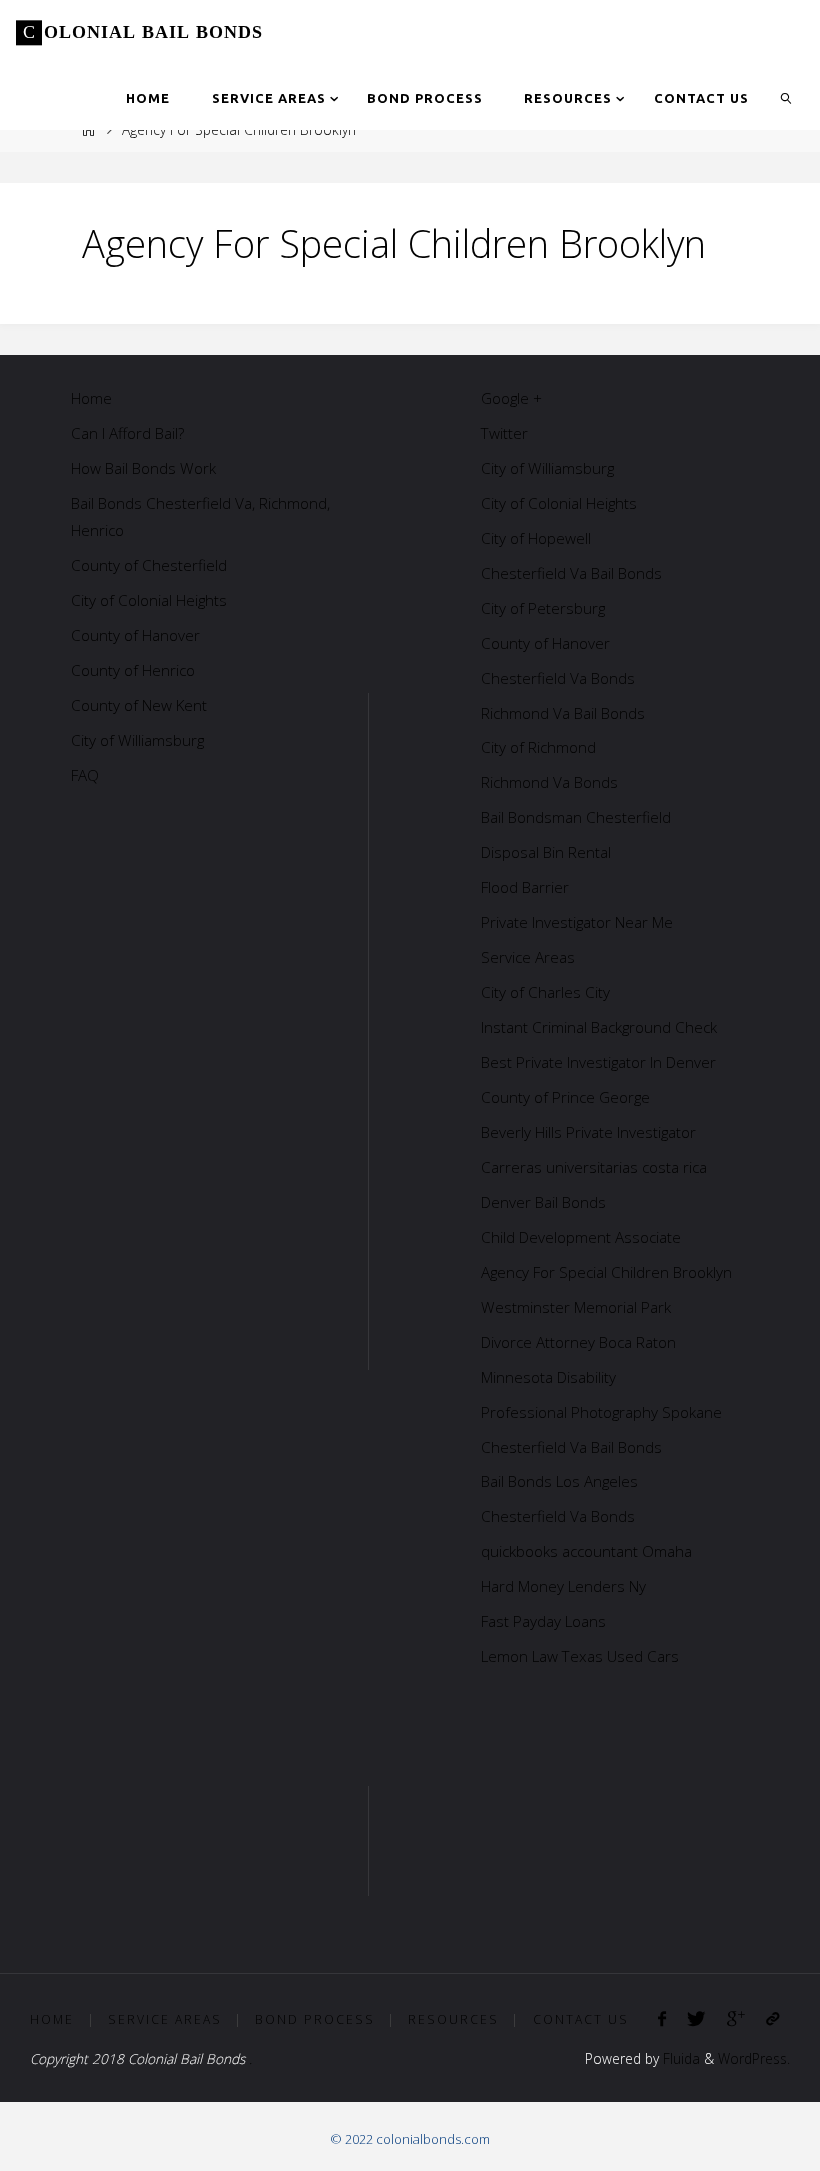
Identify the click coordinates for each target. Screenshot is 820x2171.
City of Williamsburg (137, 740)
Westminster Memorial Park (576, 1307)
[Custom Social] (772, 2018)
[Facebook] (662, 2018)
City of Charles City (545, 992)
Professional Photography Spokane (601, 1412)
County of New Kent (139, 705)
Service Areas (528, 957)
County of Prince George (565, 1097)
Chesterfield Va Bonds (558, 678)
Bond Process (315, 2019)
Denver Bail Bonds (543, 1202)
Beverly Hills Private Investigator (588, 1132)
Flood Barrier (525, 887)
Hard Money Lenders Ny (563, 1586)
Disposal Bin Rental (546, 852)
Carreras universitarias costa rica (594, 1167)
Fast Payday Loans (543, 1621)
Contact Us (581, 2019)
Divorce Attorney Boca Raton (578, 1342)
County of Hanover (135, 635)
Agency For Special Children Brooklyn (606, 1272)
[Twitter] (696, 2018)
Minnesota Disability (548, 1377)
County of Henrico (133, 670)
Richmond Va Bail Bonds (563, 713)
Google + (511, 398)
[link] (786, 97)
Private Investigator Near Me (577, 922)
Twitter (504, 433)
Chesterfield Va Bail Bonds (571, 573)
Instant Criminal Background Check (599, 1027)
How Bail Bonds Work (143, 468)
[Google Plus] (735, 2018)
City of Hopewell (536, 538)
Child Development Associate (581, 1237)
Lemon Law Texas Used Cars (580, 1656)
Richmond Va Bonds (549, 782)
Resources (453, 2019)
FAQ (85, 775)
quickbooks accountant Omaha (586, 1551)
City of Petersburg (543, 608)
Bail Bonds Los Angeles (559, 1481)
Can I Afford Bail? (127, 433)
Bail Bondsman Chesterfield (576, 817)
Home (91, 398)
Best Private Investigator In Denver (598, 1062)
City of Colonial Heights (149, 600)
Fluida (679, 2058)
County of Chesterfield (149, 565)
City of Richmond (538, 747)
